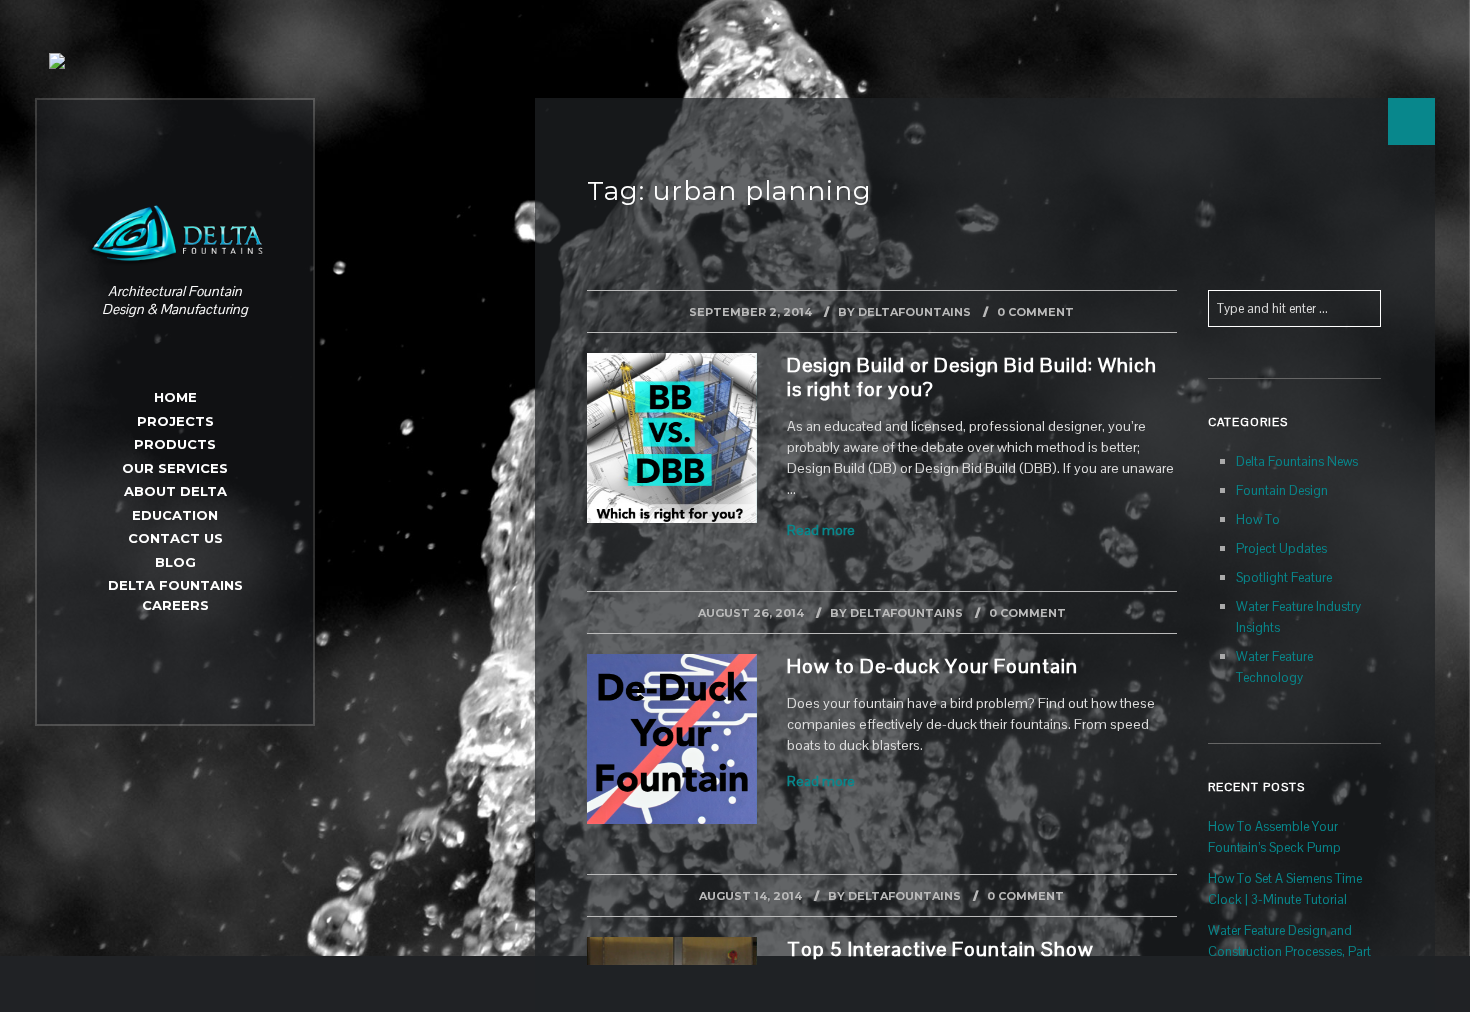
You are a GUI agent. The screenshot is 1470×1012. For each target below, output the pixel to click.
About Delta (175, 491)
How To (1258, 519)
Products (175, 444)
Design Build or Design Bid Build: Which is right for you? (972, 377)
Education (175, 515)
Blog (175, 562)
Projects (175, 421)
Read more (821, 530)
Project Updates (1281, 548)
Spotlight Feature (1284, 577)
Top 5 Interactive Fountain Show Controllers (940, 961)
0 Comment (1035, 312)
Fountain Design (1282, 490)
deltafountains (914, 312)
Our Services (175, 468)
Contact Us (175, 538)
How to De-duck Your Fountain (932, 666)
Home (175, 397)
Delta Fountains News (1297, 461)
